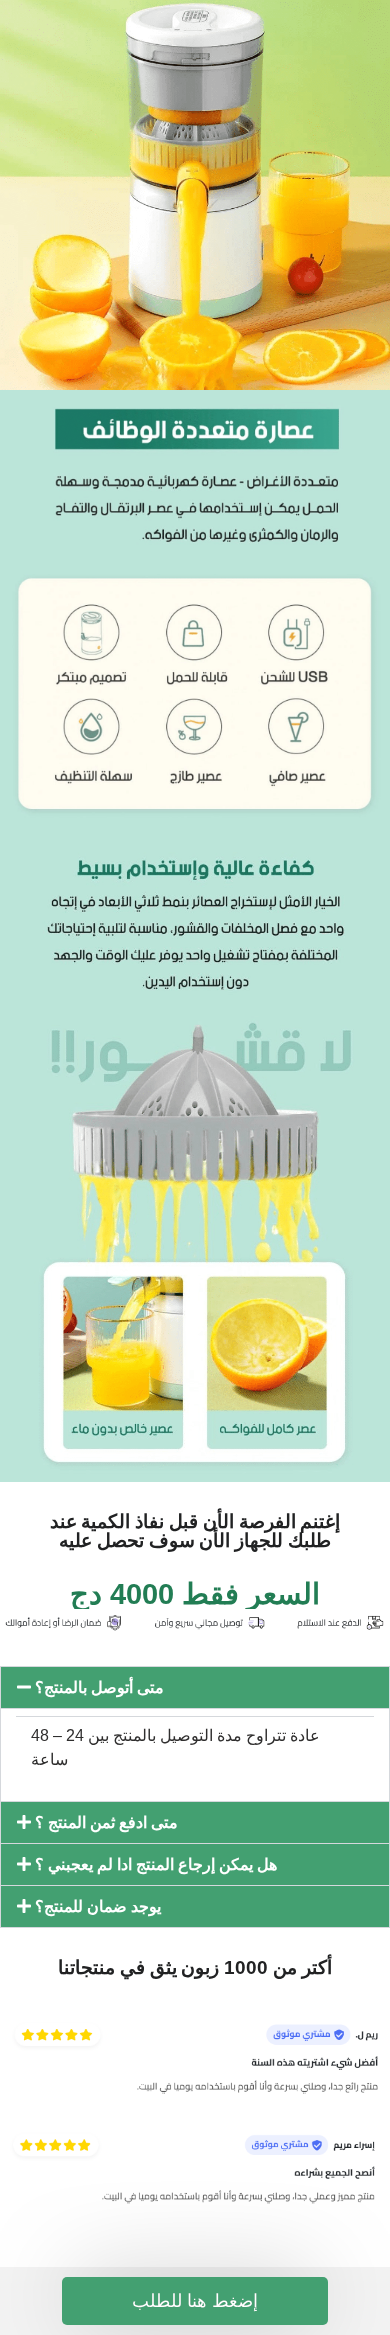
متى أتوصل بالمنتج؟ (99, 1687)
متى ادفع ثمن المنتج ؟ (106, 1822)
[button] (195, 1687)
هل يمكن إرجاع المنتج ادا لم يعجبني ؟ (156, 1864)
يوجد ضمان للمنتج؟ (98, 1906)
